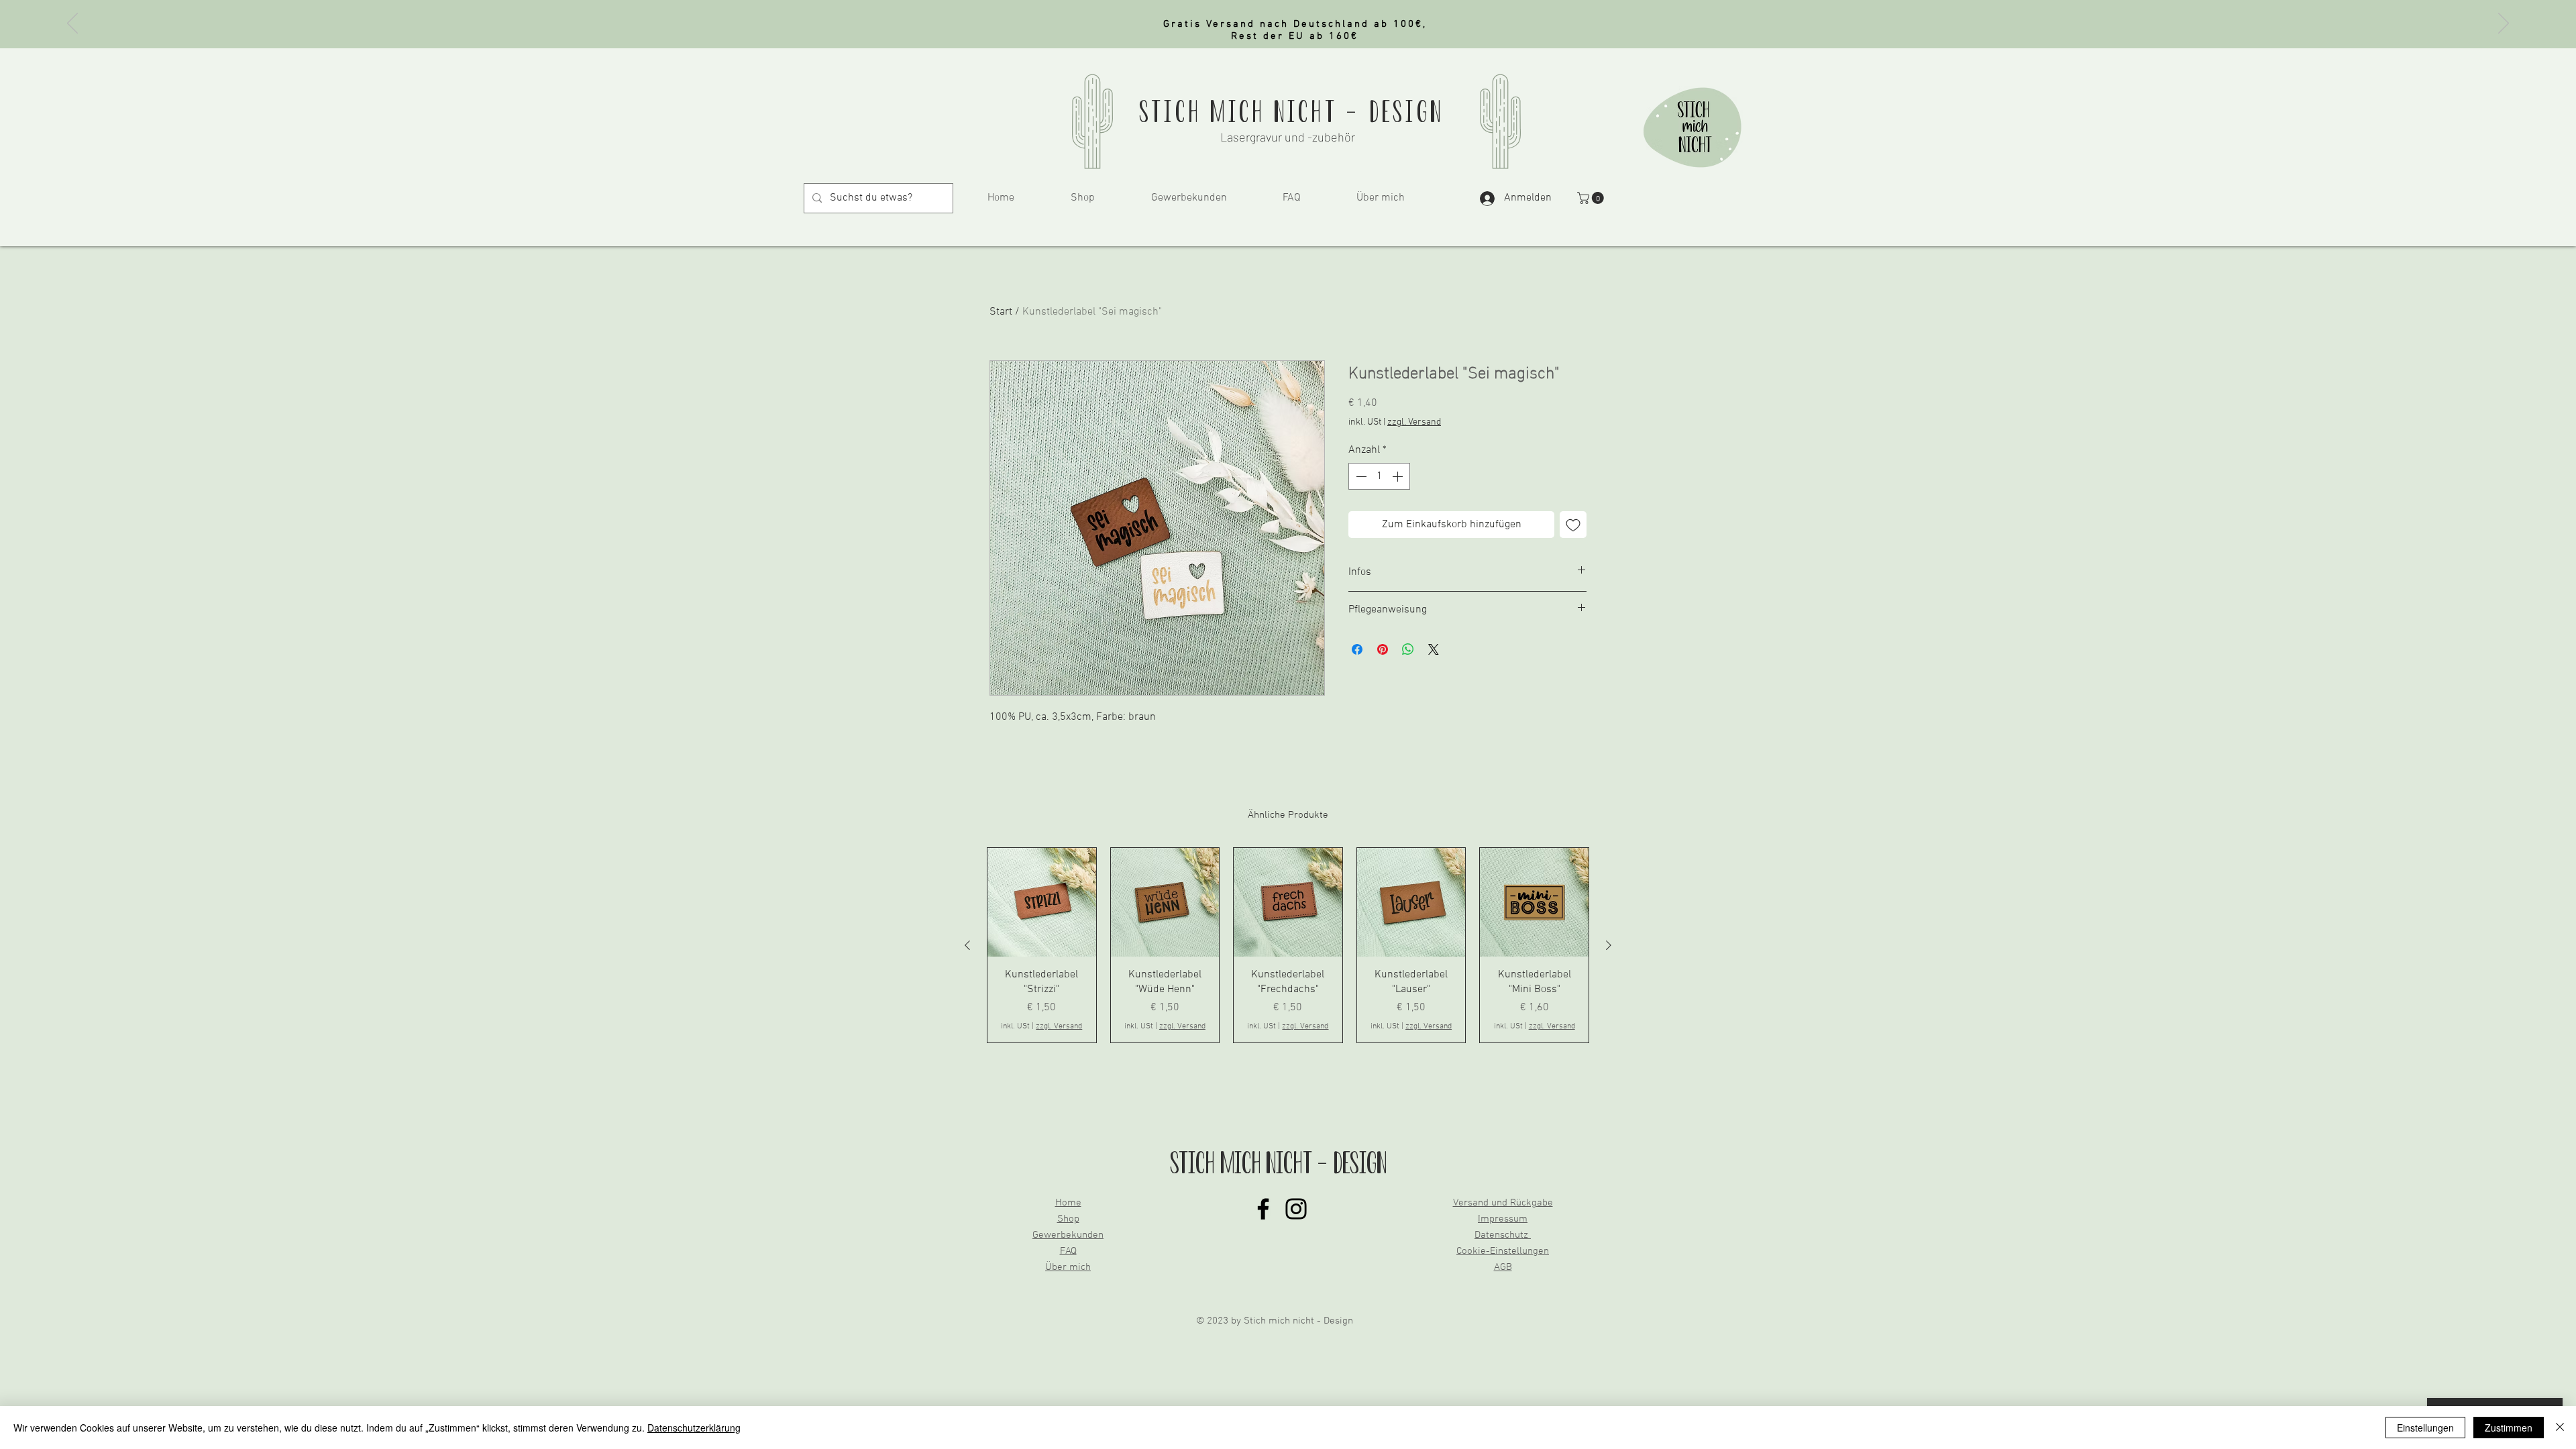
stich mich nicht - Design (1291, 112)
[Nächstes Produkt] (1609, 945)
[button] (1592, 198)
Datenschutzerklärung (694, 1428)
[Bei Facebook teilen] (1357, 649)
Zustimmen (2509, 1428)
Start (1001, 312)
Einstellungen (2425, 1428)
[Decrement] (1360, 476)
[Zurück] (72, 24)
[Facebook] (1263, 1209)
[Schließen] (2560, 1428)
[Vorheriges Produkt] (967, 945)
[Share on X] (1434, 649)
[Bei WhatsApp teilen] (1408, 649)
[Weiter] (2504, 24)
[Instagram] (1296, 1209)
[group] (1288, 945)
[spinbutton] (1379, 476)
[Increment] (1399, 476)
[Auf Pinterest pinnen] (1383, 649)
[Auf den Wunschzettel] (1573, 525)
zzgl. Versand (1414, 422)
